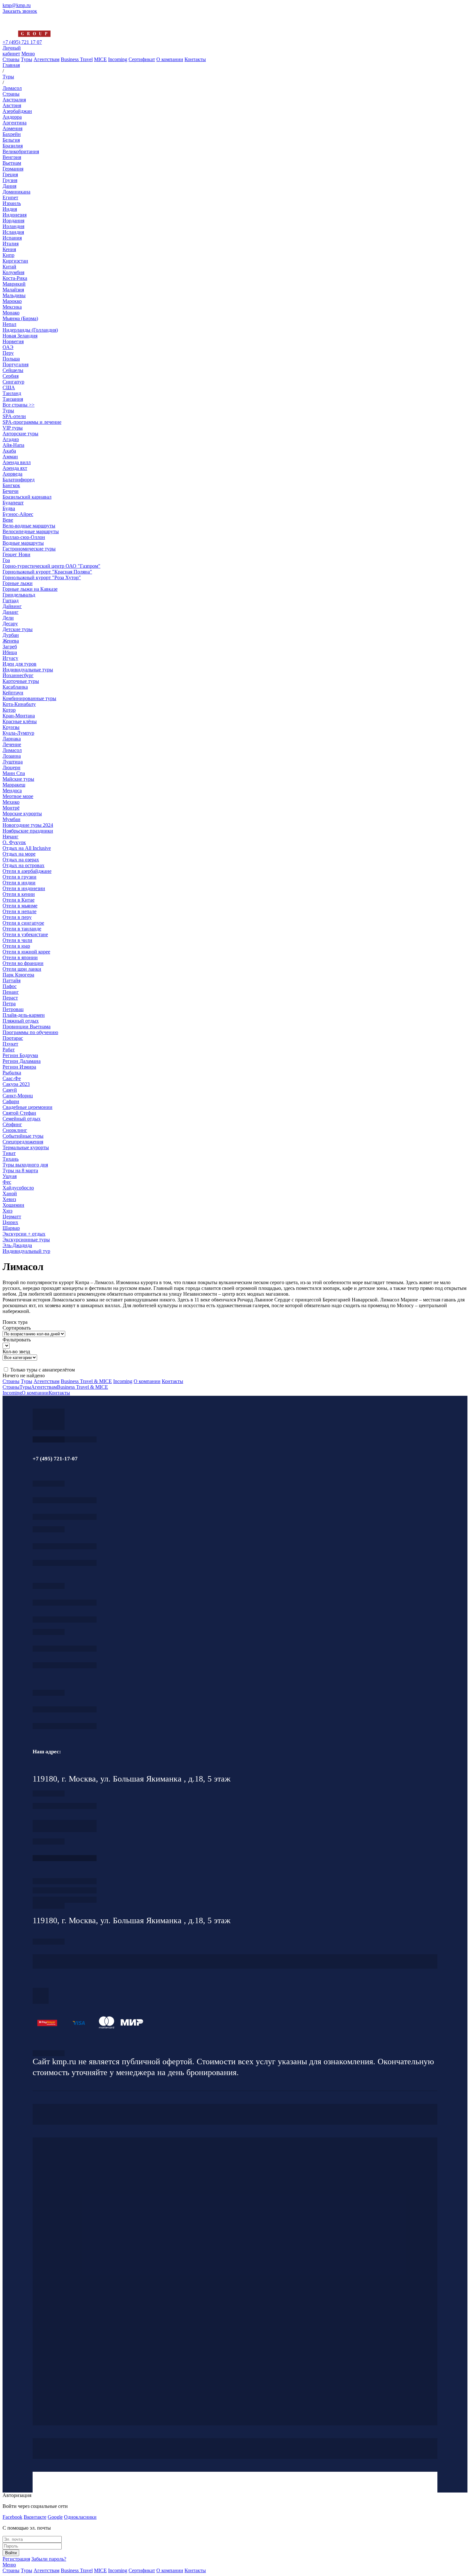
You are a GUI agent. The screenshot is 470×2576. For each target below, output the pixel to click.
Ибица (10, 652)
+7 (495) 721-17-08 (65, 1806)
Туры (27, 59)
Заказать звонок (20, 11)
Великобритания (21, 151)
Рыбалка (12, 1073)
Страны (11, 59)
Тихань (11, 1159)
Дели (8, 618)
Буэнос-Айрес (18, 514)
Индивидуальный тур (26, 1251)
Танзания (13, 399)
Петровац (13, 1009)
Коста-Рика (15, 278)
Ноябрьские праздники (28, 831)
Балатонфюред (19, 480)
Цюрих (10, 1222)
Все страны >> (19, 405)
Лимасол (12, 750)
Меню (28, 54)
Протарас (13, 1038)
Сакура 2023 (16, 1084)
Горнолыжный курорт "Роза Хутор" (42, 577)
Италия (11, 244)
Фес (7, 1182)
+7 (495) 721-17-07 (65, 1500)
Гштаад (11, 601)
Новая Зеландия (20, 336)
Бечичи (11, 491)
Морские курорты (22, 814)
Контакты (195, 59)
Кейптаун (13, 693)
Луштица (13, 762)
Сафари (11, 1101)
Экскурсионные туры (26, 1240)
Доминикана (16, 192)
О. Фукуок (14, 842)
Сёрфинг (12, 1124)
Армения (12, 128)
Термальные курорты (26, 1147)
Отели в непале (20, 911)
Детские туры (18, 629)
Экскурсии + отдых (24, 1234)
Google (55, 2517)
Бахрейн (12, 134)
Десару (10, 624)
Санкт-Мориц (18, 1096)
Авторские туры (20, 434)
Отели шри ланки (22, 969)
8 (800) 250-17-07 (65, 1858)
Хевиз (9, 1199)
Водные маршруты (23, 543)
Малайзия (13, 290)
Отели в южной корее (26, 952)
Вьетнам (12, 163)
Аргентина (15, 123)
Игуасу (10, 658)
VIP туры (13, 428)
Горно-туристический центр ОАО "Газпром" (51, 566)
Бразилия (13, 146)
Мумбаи (12, 819)
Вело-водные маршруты (29, 526)
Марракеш (14, 785)
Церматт (12, 1217)
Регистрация (16, 2559)
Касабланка (15, 687)
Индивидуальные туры (28, 670)
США (9, 387)
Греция (10, 174)
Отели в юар (16, 946)
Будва (9, 508)
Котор (9, 710)
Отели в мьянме (20, 906)
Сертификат (142, 59)
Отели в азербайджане (27, 871)
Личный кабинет (12, 51)
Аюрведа (12, 474)
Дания (9, 186)
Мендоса (12, 790)
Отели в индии (19, 883)
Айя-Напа (13, 445)
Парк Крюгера (18, 975)
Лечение (12, 744)
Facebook (12, 2517)
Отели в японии (20, 957)
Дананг (11, 612)
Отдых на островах (23, 865)
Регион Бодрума (20, 1055)
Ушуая (10, 1176)
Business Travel (77, 59)
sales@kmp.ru (65, 1726)
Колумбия (13, 272)
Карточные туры (21, 681)
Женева (11, 641)
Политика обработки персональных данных (49, 2053)
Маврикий (14, 284)
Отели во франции (23, 963)
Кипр (8, 255)
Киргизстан (15, 261)
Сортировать (17, 1328)
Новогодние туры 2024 (28, 825)
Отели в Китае (19, 900)
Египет (10, 198)
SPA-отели (14, 416)
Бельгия (11, 140)
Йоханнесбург (18, 675)
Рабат (9, 1050)
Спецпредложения (23, 1142)
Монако (11, 313)
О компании (170, 59)
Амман (10, 457)
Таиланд (12, 393)
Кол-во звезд (16, 1351)
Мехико (11, 802)
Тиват (9, 1153)
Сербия (11, 376)
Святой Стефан (19, 1113)
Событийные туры (23, 1136)
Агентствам (47, 59)
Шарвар (11, 1228)
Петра (9, 1004)
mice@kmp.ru (65, 1665)
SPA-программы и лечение (32, 422)
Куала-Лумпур (18, 733)
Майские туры (18, 779)
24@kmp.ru (65, 1829)
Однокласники (80, 2517)
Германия (13, 169)
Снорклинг (15, 1130)
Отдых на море (19, 854)
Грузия (10, 180)
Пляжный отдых (21, 1021)
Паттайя (12, 980)
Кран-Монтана (19, 716)
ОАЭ (8, 347)
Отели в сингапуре (23, 923)
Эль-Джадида (17, 1245)
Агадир (11, 439)
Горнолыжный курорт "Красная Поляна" (47, 572)
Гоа (6, 560)
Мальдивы (14, 295)
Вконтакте (35, 2517)
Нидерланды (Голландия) (30, 330)
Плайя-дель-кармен (24, 1015)
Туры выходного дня (25, 1165)
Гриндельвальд (19, 595)
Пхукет (10, 1044)
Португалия (16, 364)
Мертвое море (18, 796)
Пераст (10, 998)
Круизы (11, 727)
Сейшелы (13, 370)
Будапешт (13, 503)
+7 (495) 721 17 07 (22, 42)
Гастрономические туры (29, 549)
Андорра (12, 117)
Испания (12, 238)
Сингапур (13, 382)
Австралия (14, 100)
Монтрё (11, 808)
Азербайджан (17, 111)
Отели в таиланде (22, 929)
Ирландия (13, 226)
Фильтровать (17, 1340)
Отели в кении (19, 894)
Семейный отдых (22, 1119)
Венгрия (12, 157)
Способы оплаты (65, 1900)
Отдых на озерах (21, 860)
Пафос (10, 986)
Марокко (12, 301)
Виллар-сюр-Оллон (24, 537)
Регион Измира (19, 1067)
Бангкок (11, 485)
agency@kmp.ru (65, 1517)
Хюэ (8, 1211)
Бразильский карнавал (27, 497)
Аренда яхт (15, 468)
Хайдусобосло (18, 1188)
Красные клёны (20, 721)
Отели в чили (17, 940)
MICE (100, 59)
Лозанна (12, 756)
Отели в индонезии (24, 888)
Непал (9, 324)
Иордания (13, 221)
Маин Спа (14, 773)
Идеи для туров (20, 664)
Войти (11, 2553)
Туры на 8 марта (20, 1170)
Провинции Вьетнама (27, 1027)
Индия (10, 209)
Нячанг (11, 837)
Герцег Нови (16, 554)
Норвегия (13, 341)
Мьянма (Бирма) (20, 318)
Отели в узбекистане (25, 934)
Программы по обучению (30, 1032)
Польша (11, 359)
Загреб (10, 647)
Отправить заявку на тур (65, 1890)
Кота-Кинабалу (19, 704)
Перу (8, 353)
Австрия (12, 105)
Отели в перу (17, 917)
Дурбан (11, 635)
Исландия (13, 232)
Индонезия (15, 215)
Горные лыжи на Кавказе (30, 589)
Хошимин (13, 1205)
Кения (9, 249)
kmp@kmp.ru (17, 5)
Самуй (10, 1090)
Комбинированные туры (29, 698)
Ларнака (12, 739)
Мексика (12, 307)
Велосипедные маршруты (31, 531)
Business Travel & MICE (86, 1381)
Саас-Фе (12, 1078)
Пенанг (11, 992)
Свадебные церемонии (27, 1107)
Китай (9, 267)
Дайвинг (12, 606)
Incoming (118, 59)
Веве (8, 520)
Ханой (10, 1193)
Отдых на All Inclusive (27, 848)
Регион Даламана (22, 1061)
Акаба (9, 451)
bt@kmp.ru (65, 1620)
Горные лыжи (18, 583)
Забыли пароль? (49, 2559)
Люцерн (12, 767)
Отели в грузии (20, 877)
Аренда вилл (17, 462)
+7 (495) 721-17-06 (65, 1709)
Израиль (12, 203)
